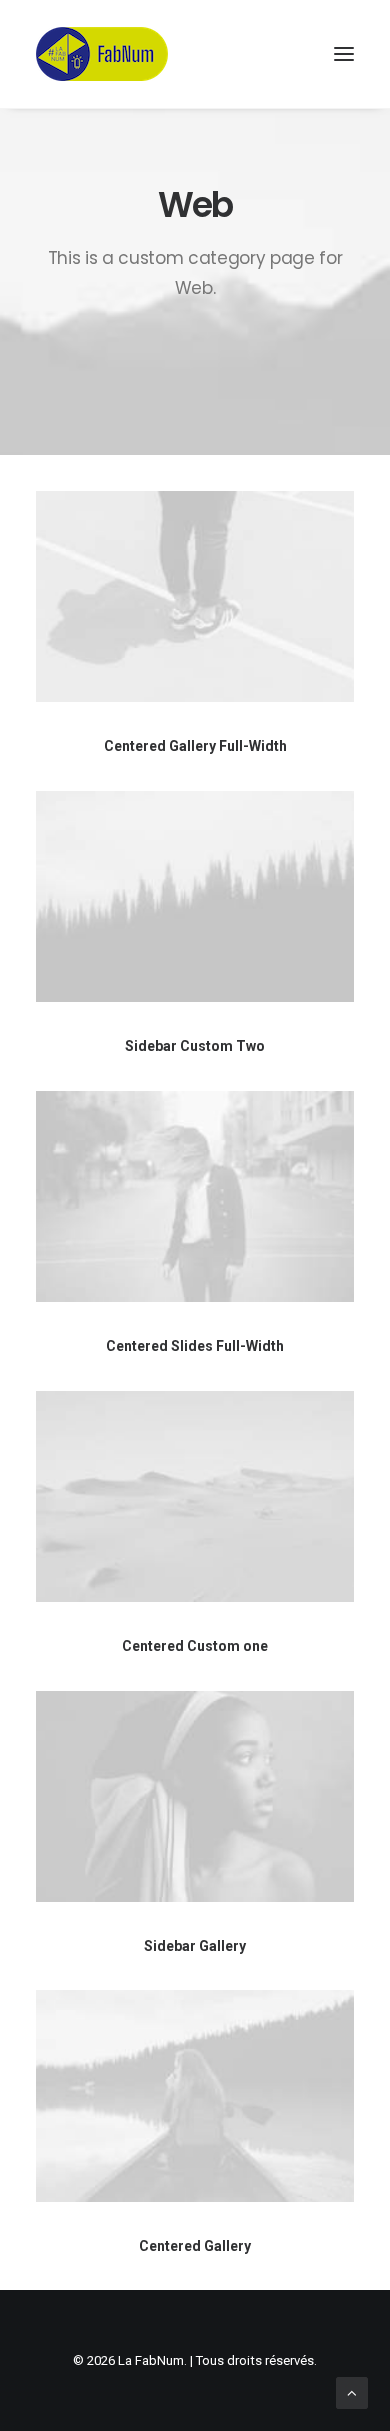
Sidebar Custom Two (195, 1046)
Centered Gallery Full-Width (195, 746)
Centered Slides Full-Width (195, 1346)
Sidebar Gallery (195, 1946)
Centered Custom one (195, 1646)
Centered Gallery (195, 2246)
